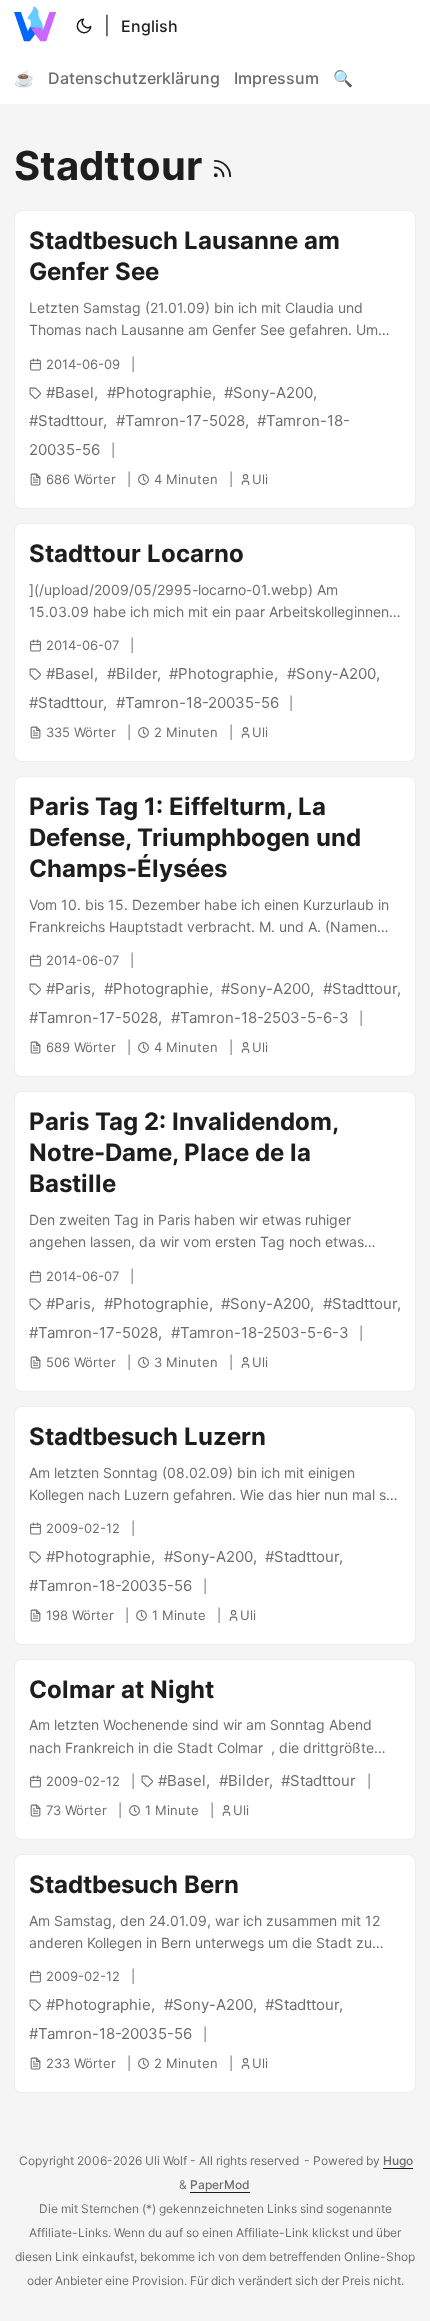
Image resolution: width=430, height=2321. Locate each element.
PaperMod (220, 2184)
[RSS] (222, 165)
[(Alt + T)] (84, 26)
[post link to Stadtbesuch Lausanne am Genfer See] (215, 359)
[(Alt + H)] (39, 26)
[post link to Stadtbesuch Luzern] (215, 1525)
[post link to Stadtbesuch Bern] (215, 1973)
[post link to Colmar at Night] (215, 1749)
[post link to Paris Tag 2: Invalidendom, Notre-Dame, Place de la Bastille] (215, 1241)
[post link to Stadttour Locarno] (215, 642)
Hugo (398, 2160)
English (149, 26)
